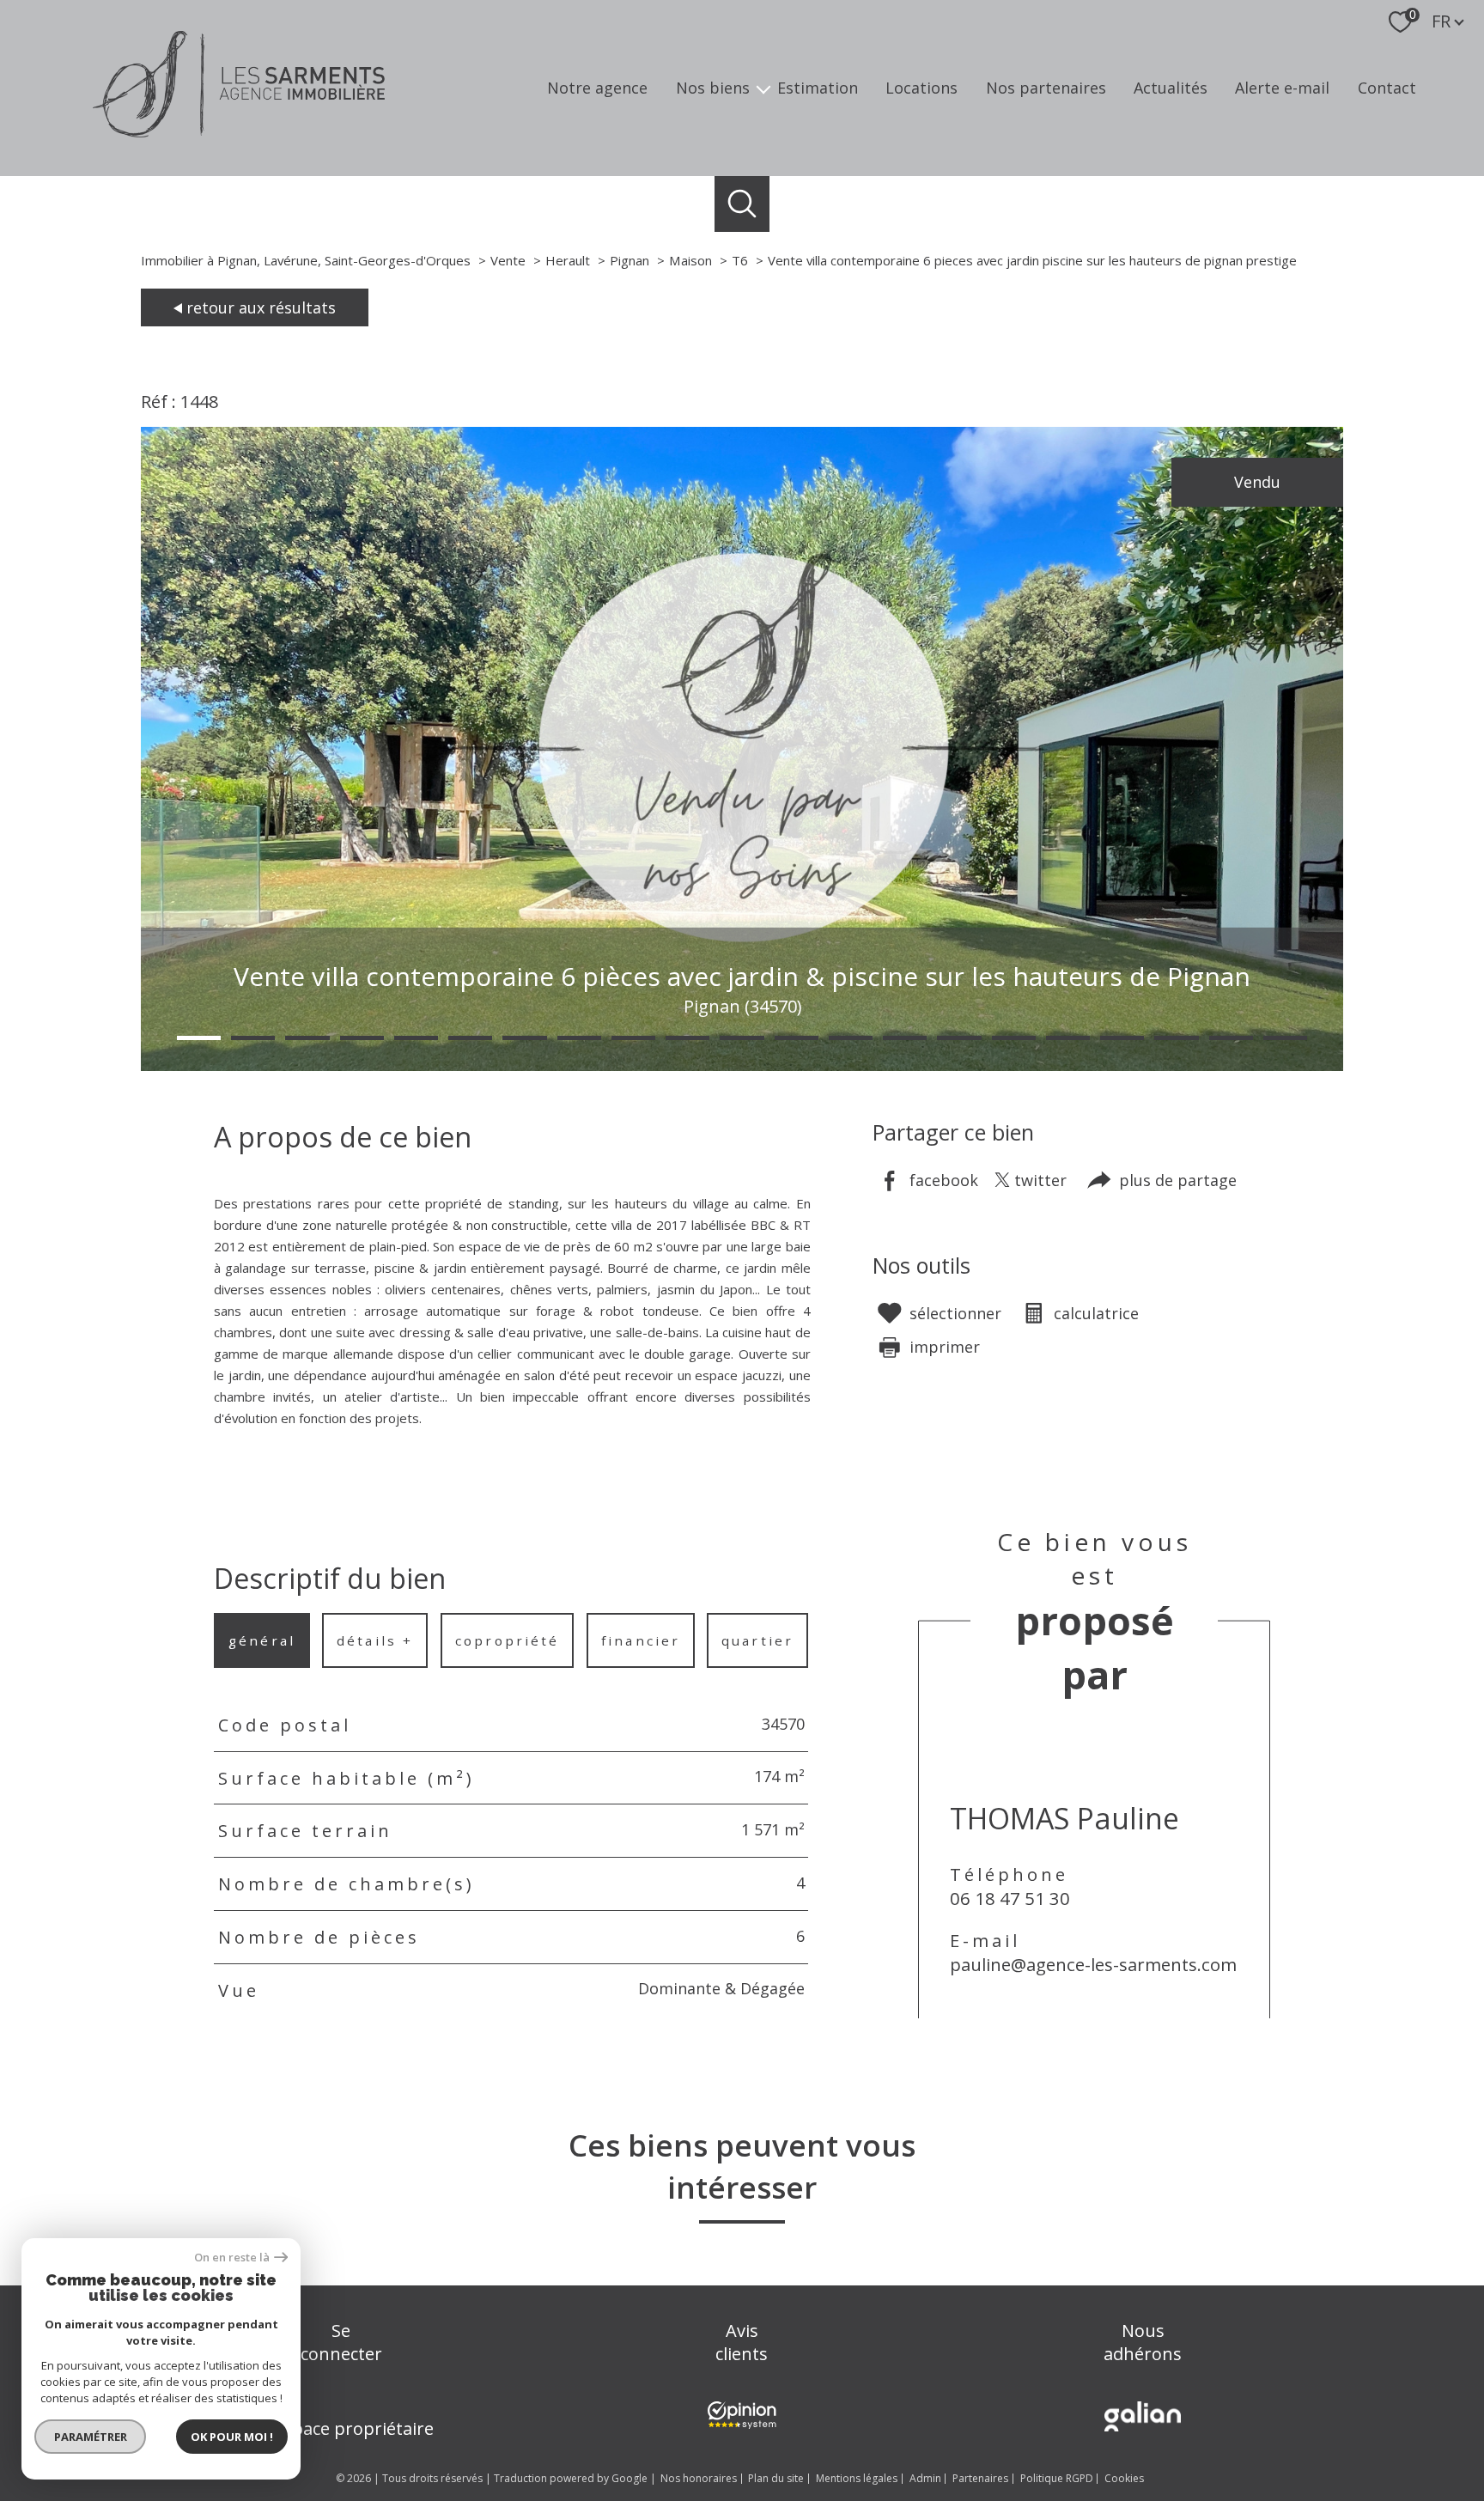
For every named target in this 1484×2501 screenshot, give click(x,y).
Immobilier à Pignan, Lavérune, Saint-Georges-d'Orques (306, 260)
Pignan (629, 260)
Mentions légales (857, 2478)
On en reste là (232, 2258)
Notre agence (597, 88)
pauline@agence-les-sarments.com (1093, 1964)
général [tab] (262, 1640)
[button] (199, 1038)
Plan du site (776, 2478)
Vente (508, 260)
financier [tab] (641, 1640)
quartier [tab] (757, 1640)
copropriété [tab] (507, 1640)
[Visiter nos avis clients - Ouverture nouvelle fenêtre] (742, 2415)
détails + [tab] (376, 1640)
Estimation (818, 88)
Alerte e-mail (1282, 88)
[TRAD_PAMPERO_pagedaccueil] (239, 131)
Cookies (1124, 2479)
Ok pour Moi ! (232, 2437)
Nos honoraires (699, 2478)
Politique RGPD (1057, 2478)
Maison (690, 260)
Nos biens (713, 88)
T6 (740, 260)
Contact (1387, 88)
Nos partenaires (1046, 88)
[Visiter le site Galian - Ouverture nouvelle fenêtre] (1143, 2416)
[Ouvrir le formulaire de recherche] (742, 204)
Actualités (1171, 88)
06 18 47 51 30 (1010, 1898)
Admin (925, 2478)
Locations (921, 88)
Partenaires (980, 2478)
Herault (568, 260)
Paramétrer (91, 2437)
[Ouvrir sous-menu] (763, 88)
